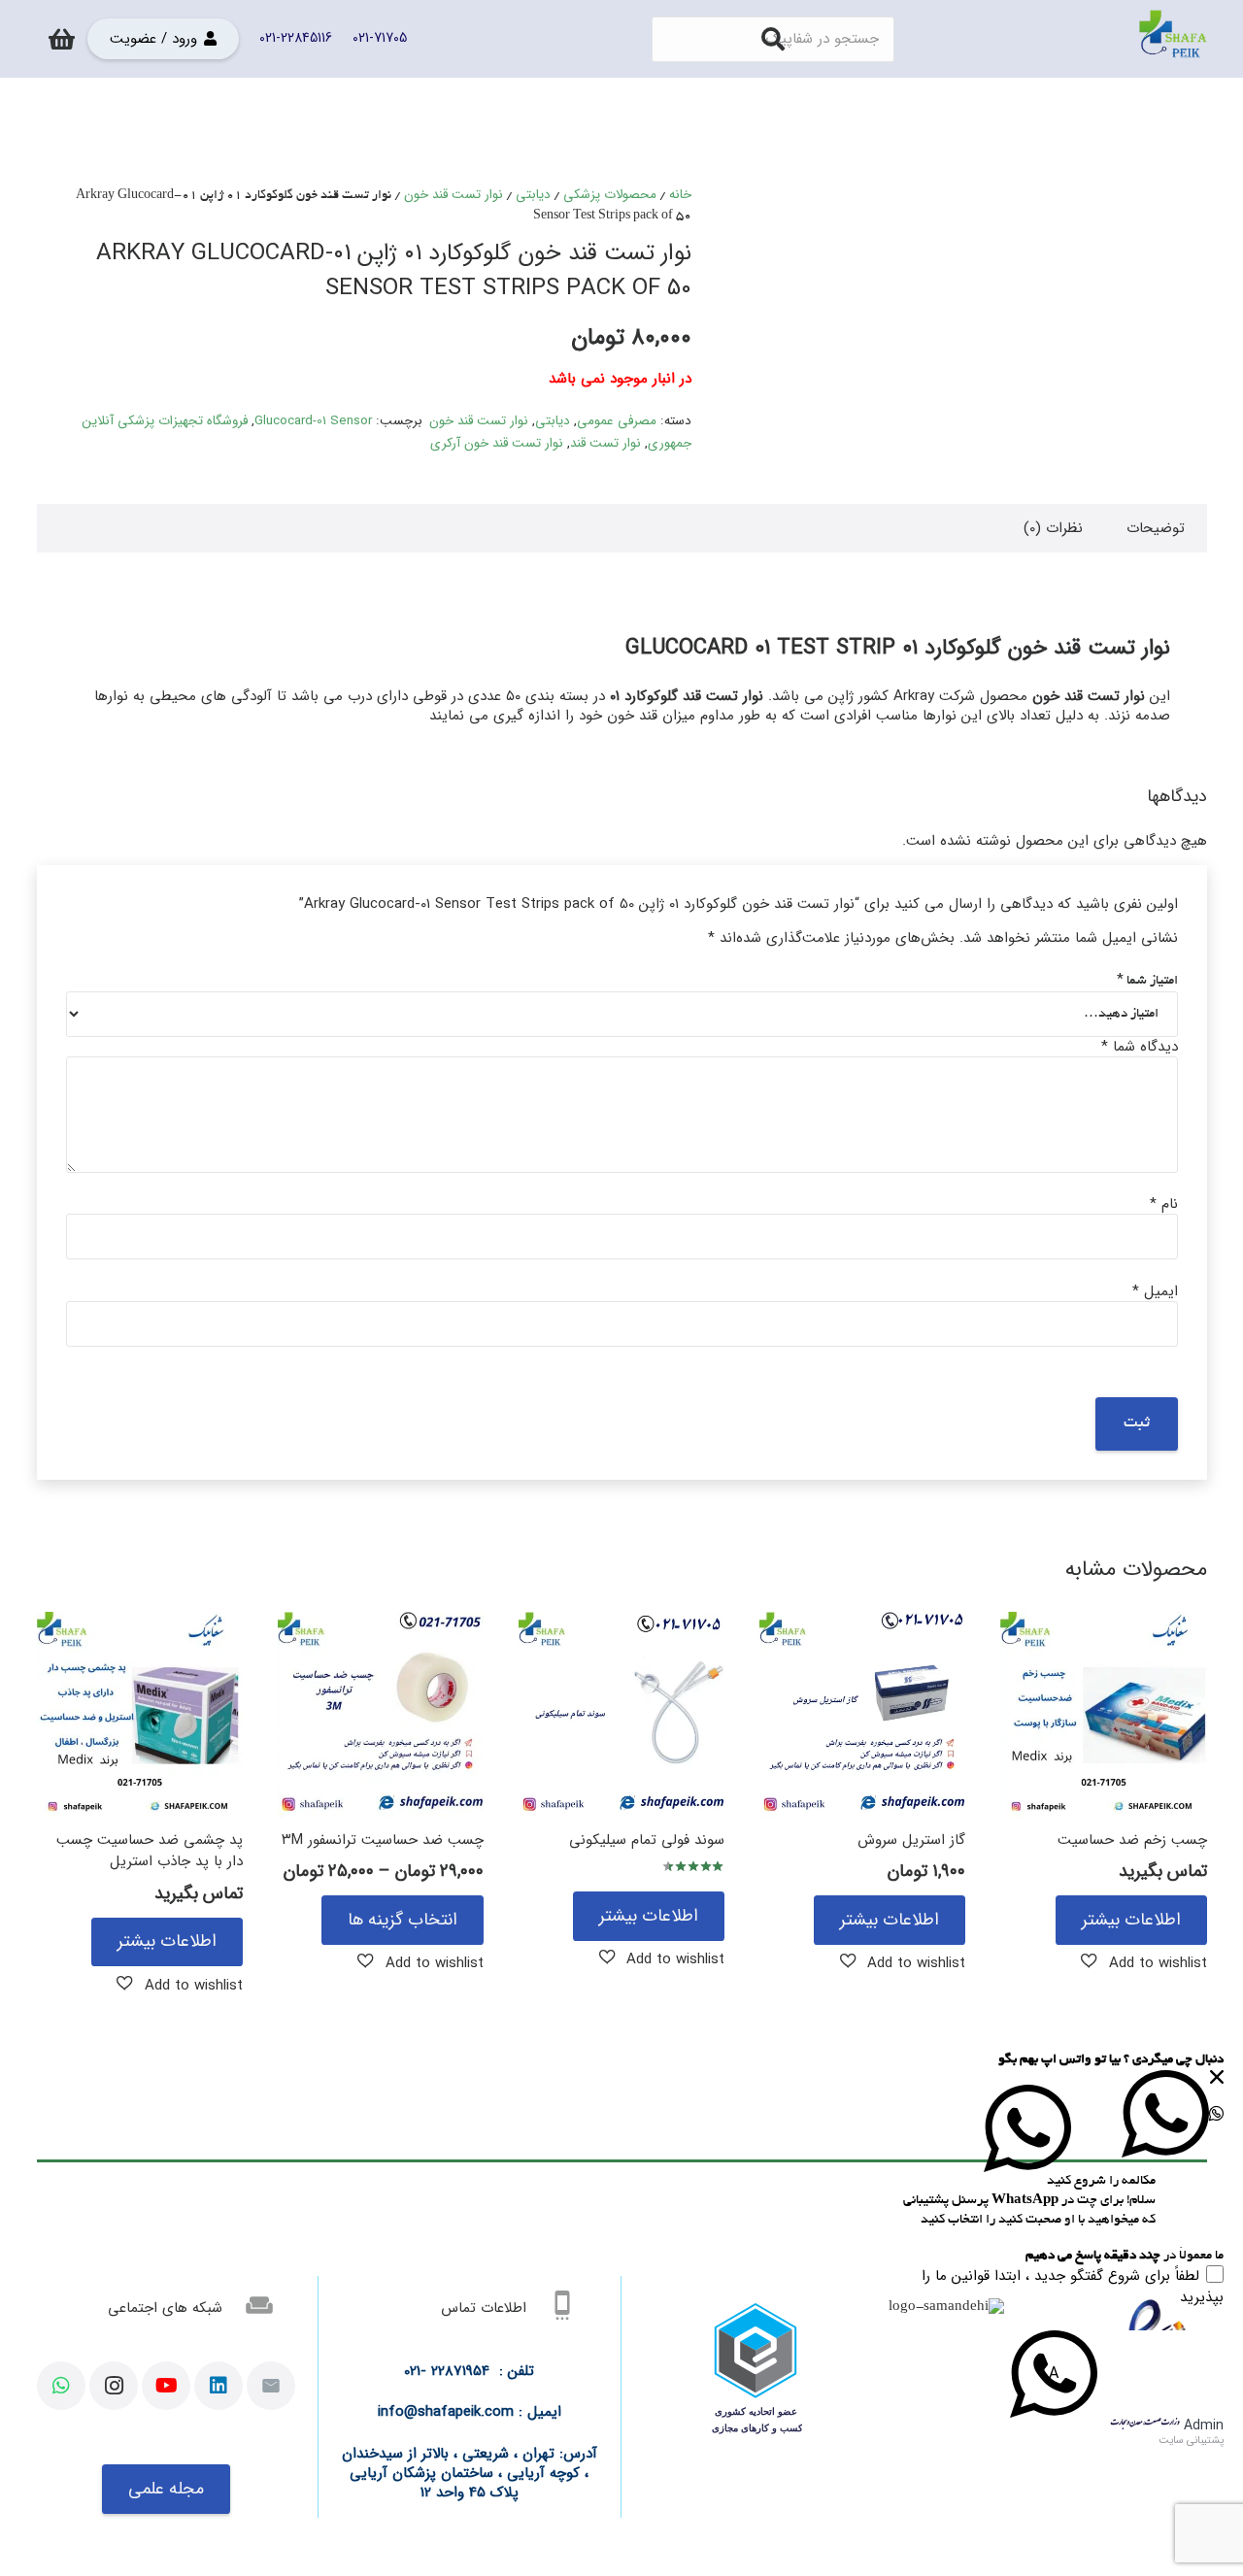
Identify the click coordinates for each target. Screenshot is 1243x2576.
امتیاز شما (1147, 981)
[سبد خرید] (63, 39)
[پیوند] (1173, 39)
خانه (680, 195)
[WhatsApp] (61, 2386)
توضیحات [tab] (1156, 528)
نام (1164, 1204)
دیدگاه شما (1140, 1047)
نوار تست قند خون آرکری (497, 443)
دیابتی (533, 195)
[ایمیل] (271, 2386)
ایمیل (1155, 1291)
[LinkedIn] (218, 2386)
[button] (1144, 1962)
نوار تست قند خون (454, 195)
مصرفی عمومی (617, 421)
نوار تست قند (605, 443)
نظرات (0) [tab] (1053, 528)
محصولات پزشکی (610, 195)
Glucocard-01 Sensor (313, 421)
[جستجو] (773, 39)
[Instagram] (114, 2386)
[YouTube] (166, 2386)
